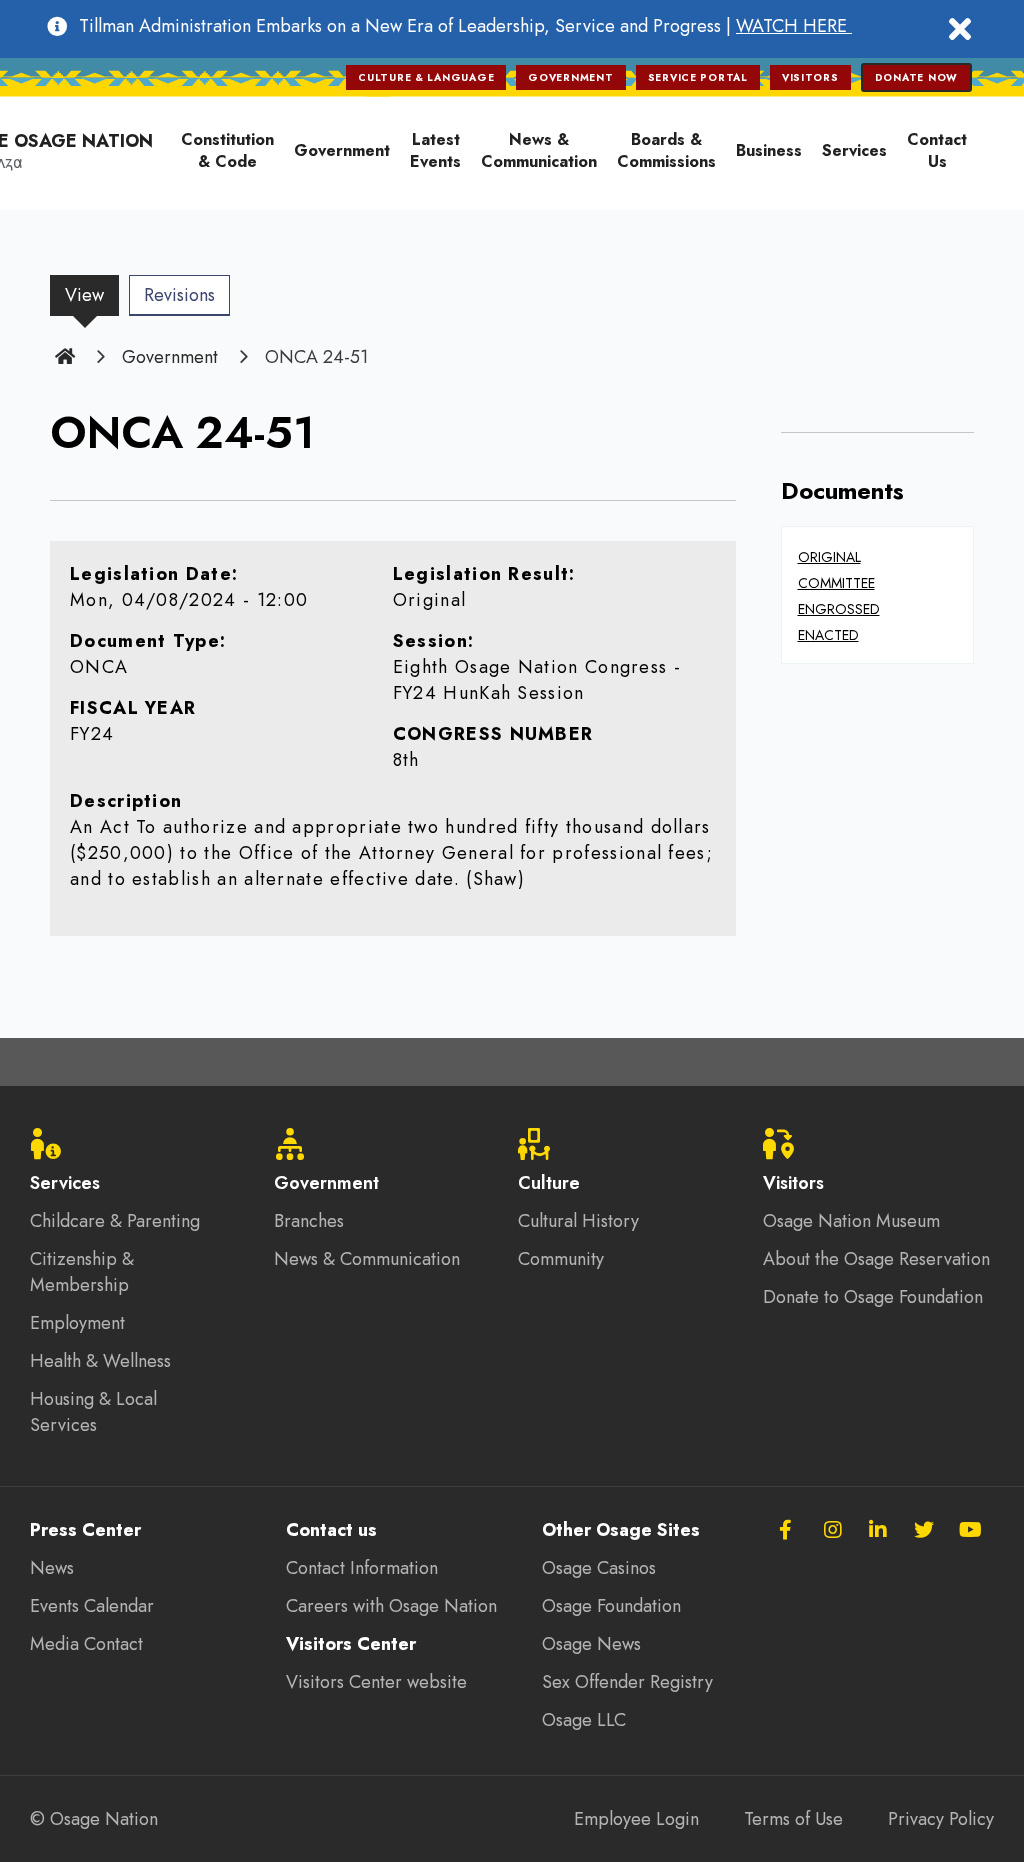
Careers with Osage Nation (391, 1606)
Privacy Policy (941, 1819)
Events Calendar (92, 1606)
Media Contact (86, 1644)
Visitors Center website (376, 1682)
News (52, 1568)
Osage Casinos (599, 1568)
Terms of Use (793, 1819)
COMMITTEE (836, 583)
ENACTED (828, 635)
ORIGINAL (829, 557)
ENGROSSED (839, 609)
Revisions (179, 295)
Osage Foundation (611, 1606)
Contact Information (362, 1568)
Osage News (591, 1644)
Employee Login (636, 1819)
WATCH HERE (794, 26)
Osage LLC (584, 1720)
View (92, 299)
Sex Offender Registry (627, 1682)
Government (170, 357)
